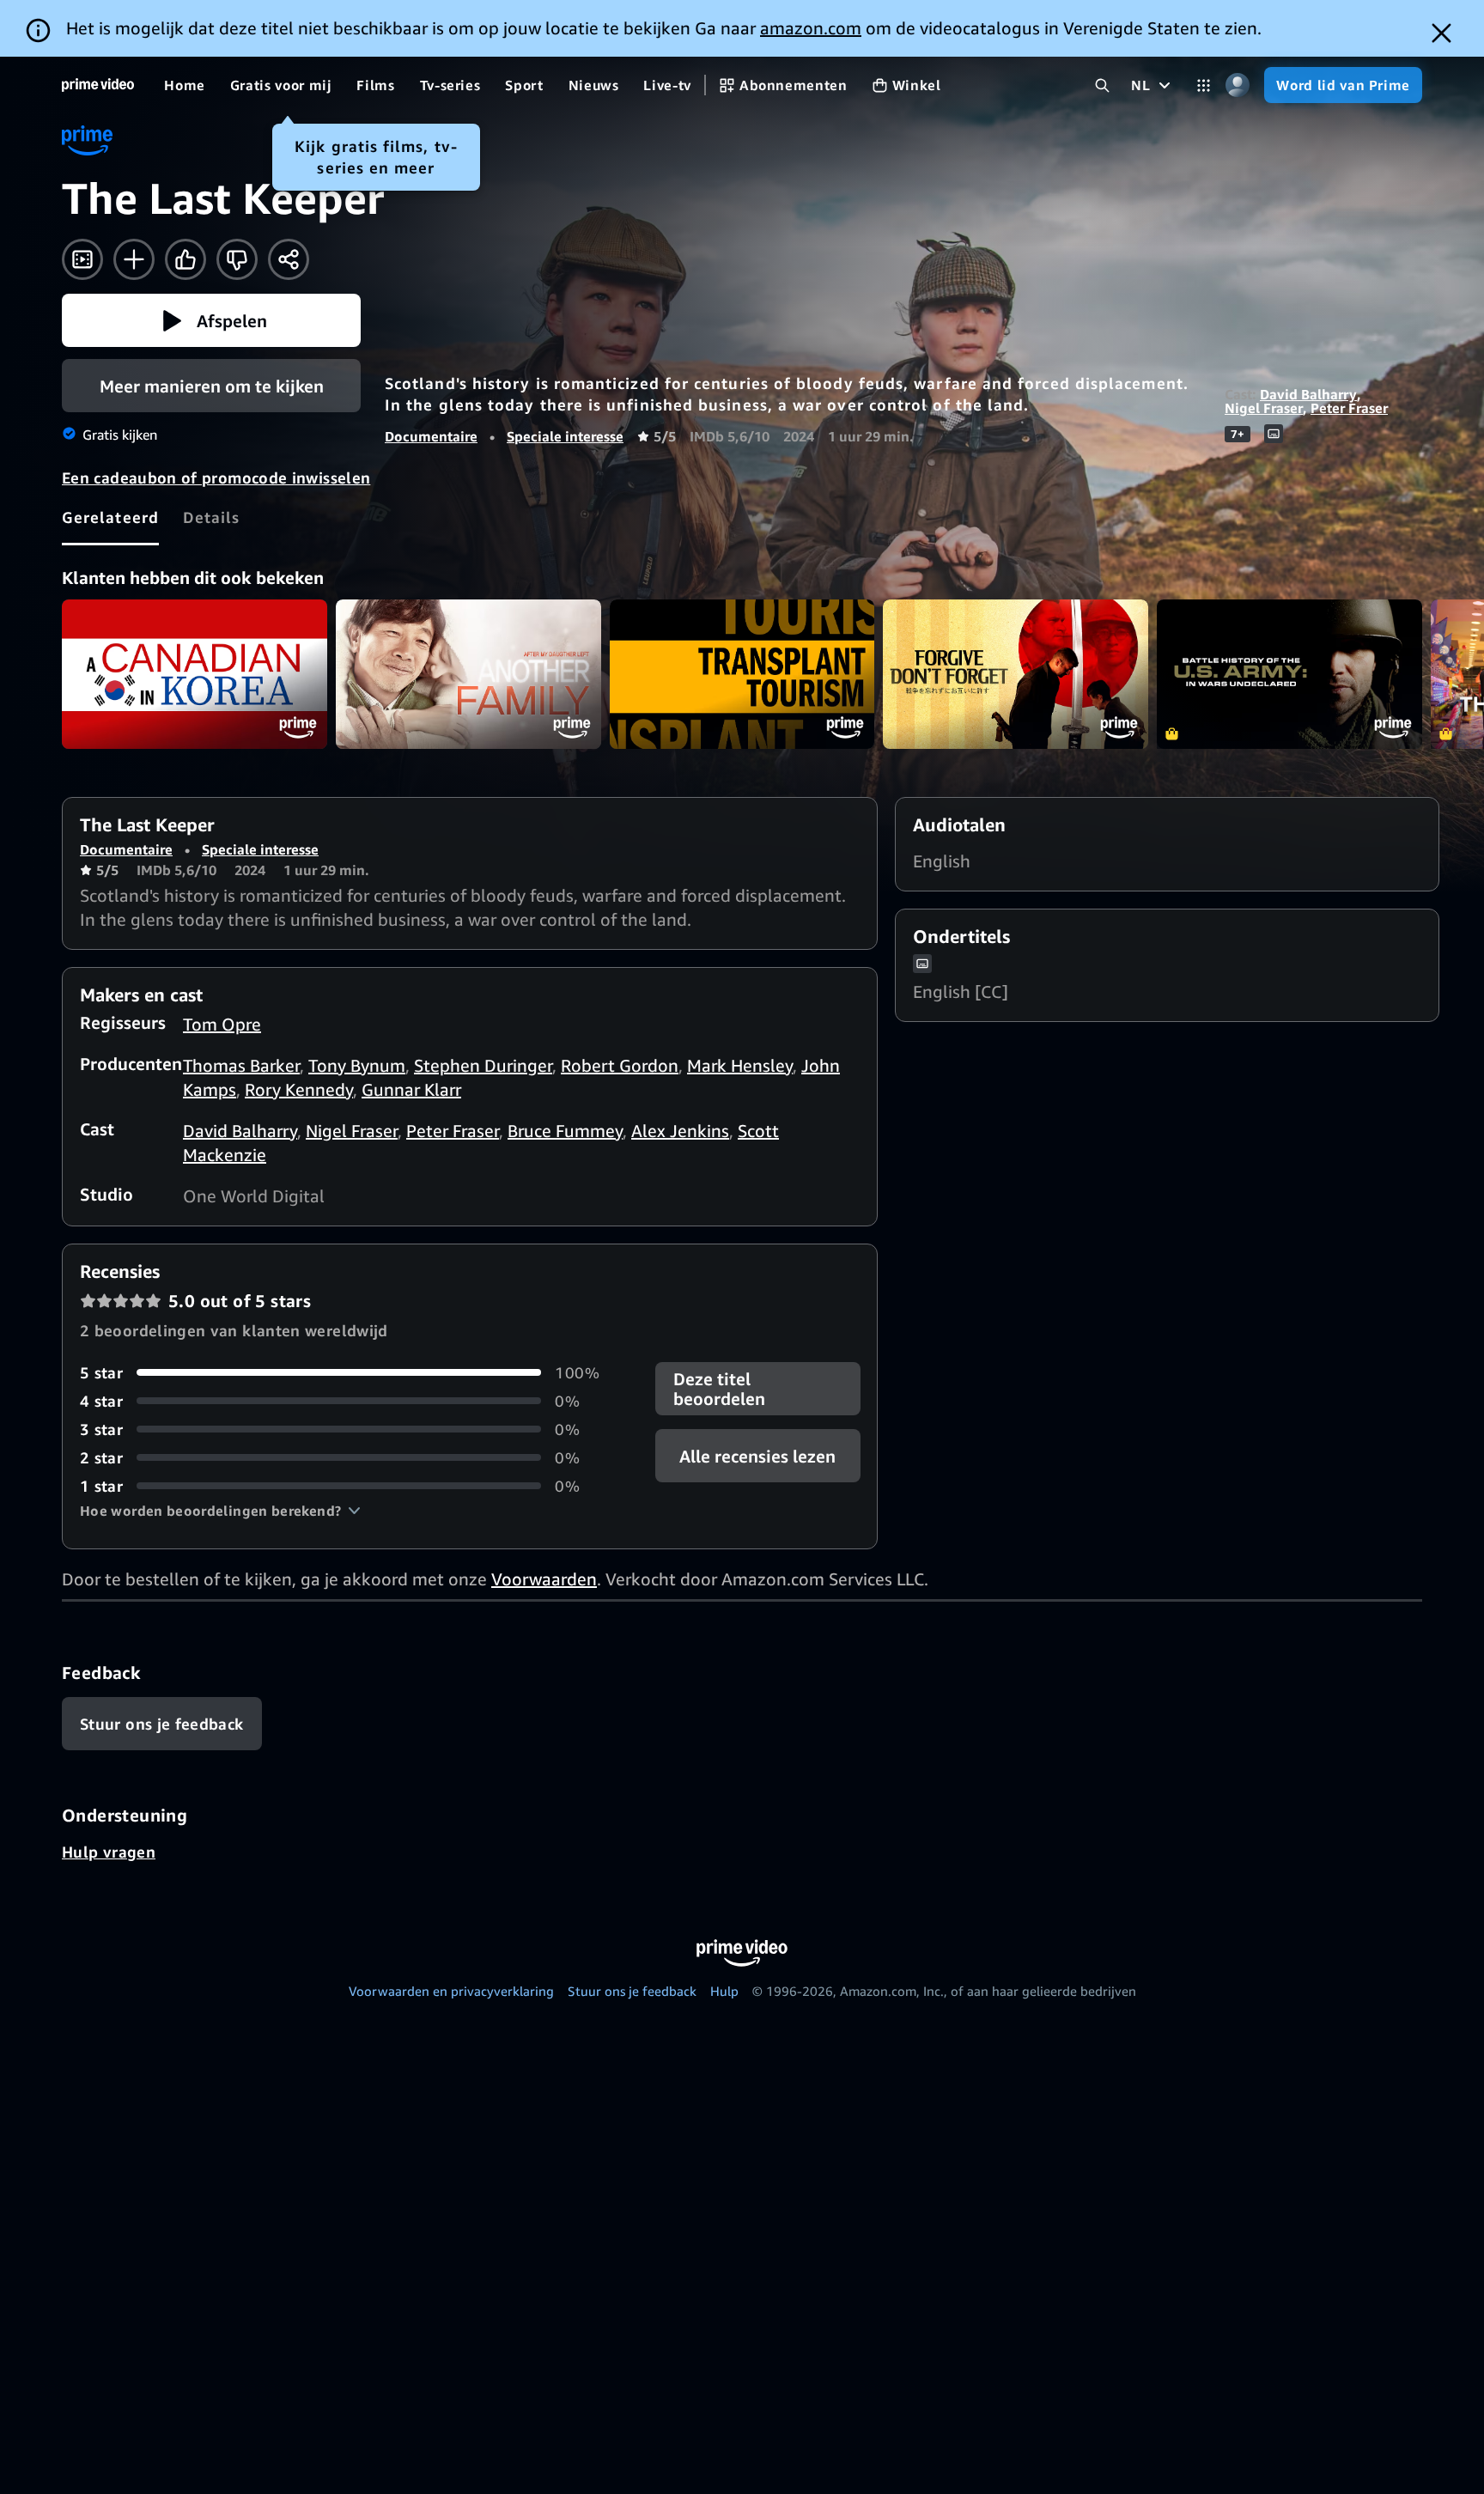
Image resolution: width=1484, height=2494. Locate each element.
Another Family (468, 674)
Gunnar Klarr (411, 1089)
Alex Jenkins (680, 1131)
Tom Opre (222, 1024)
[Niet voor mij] (237, 259)
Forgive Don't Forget (1016, 674)
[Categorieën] (1204, 85)
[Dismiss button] (1441, 33)
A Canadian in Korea (195, 674)
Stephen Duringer (483, 1065)
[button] (211, 320)
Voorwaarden (544, 1579)
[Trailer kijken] (82, 259)
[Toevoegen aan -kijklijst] (134, 259)
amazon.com (811, 28)
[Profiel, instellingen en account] (1237, 85)
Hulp (724, 1991)
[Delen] (289, 259)
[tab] (110, 517)
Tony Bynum (357, 1065)
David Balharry (1308, 394)
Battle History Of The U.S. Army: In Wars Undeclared (1289, 674)
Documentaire (431, 436)
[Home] (98, 85)
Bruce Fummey (565, 1131)
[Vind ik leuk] (185, 259)
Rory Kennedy (299, 1089)
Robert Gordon (620, 1065)
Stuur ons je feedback (632, 1991)
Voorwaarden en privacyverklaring (451, 1991)
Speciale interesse (565, 436)
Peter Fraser (1349, 408)
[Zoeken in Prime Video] (1102, 85)
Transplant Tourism (742, 674)
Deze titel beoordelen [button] (719, 1389)
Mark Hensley (740, 1065)
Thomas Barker (241, 1065)
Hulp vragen (109, 1852)
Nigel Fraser (1264, 408)
